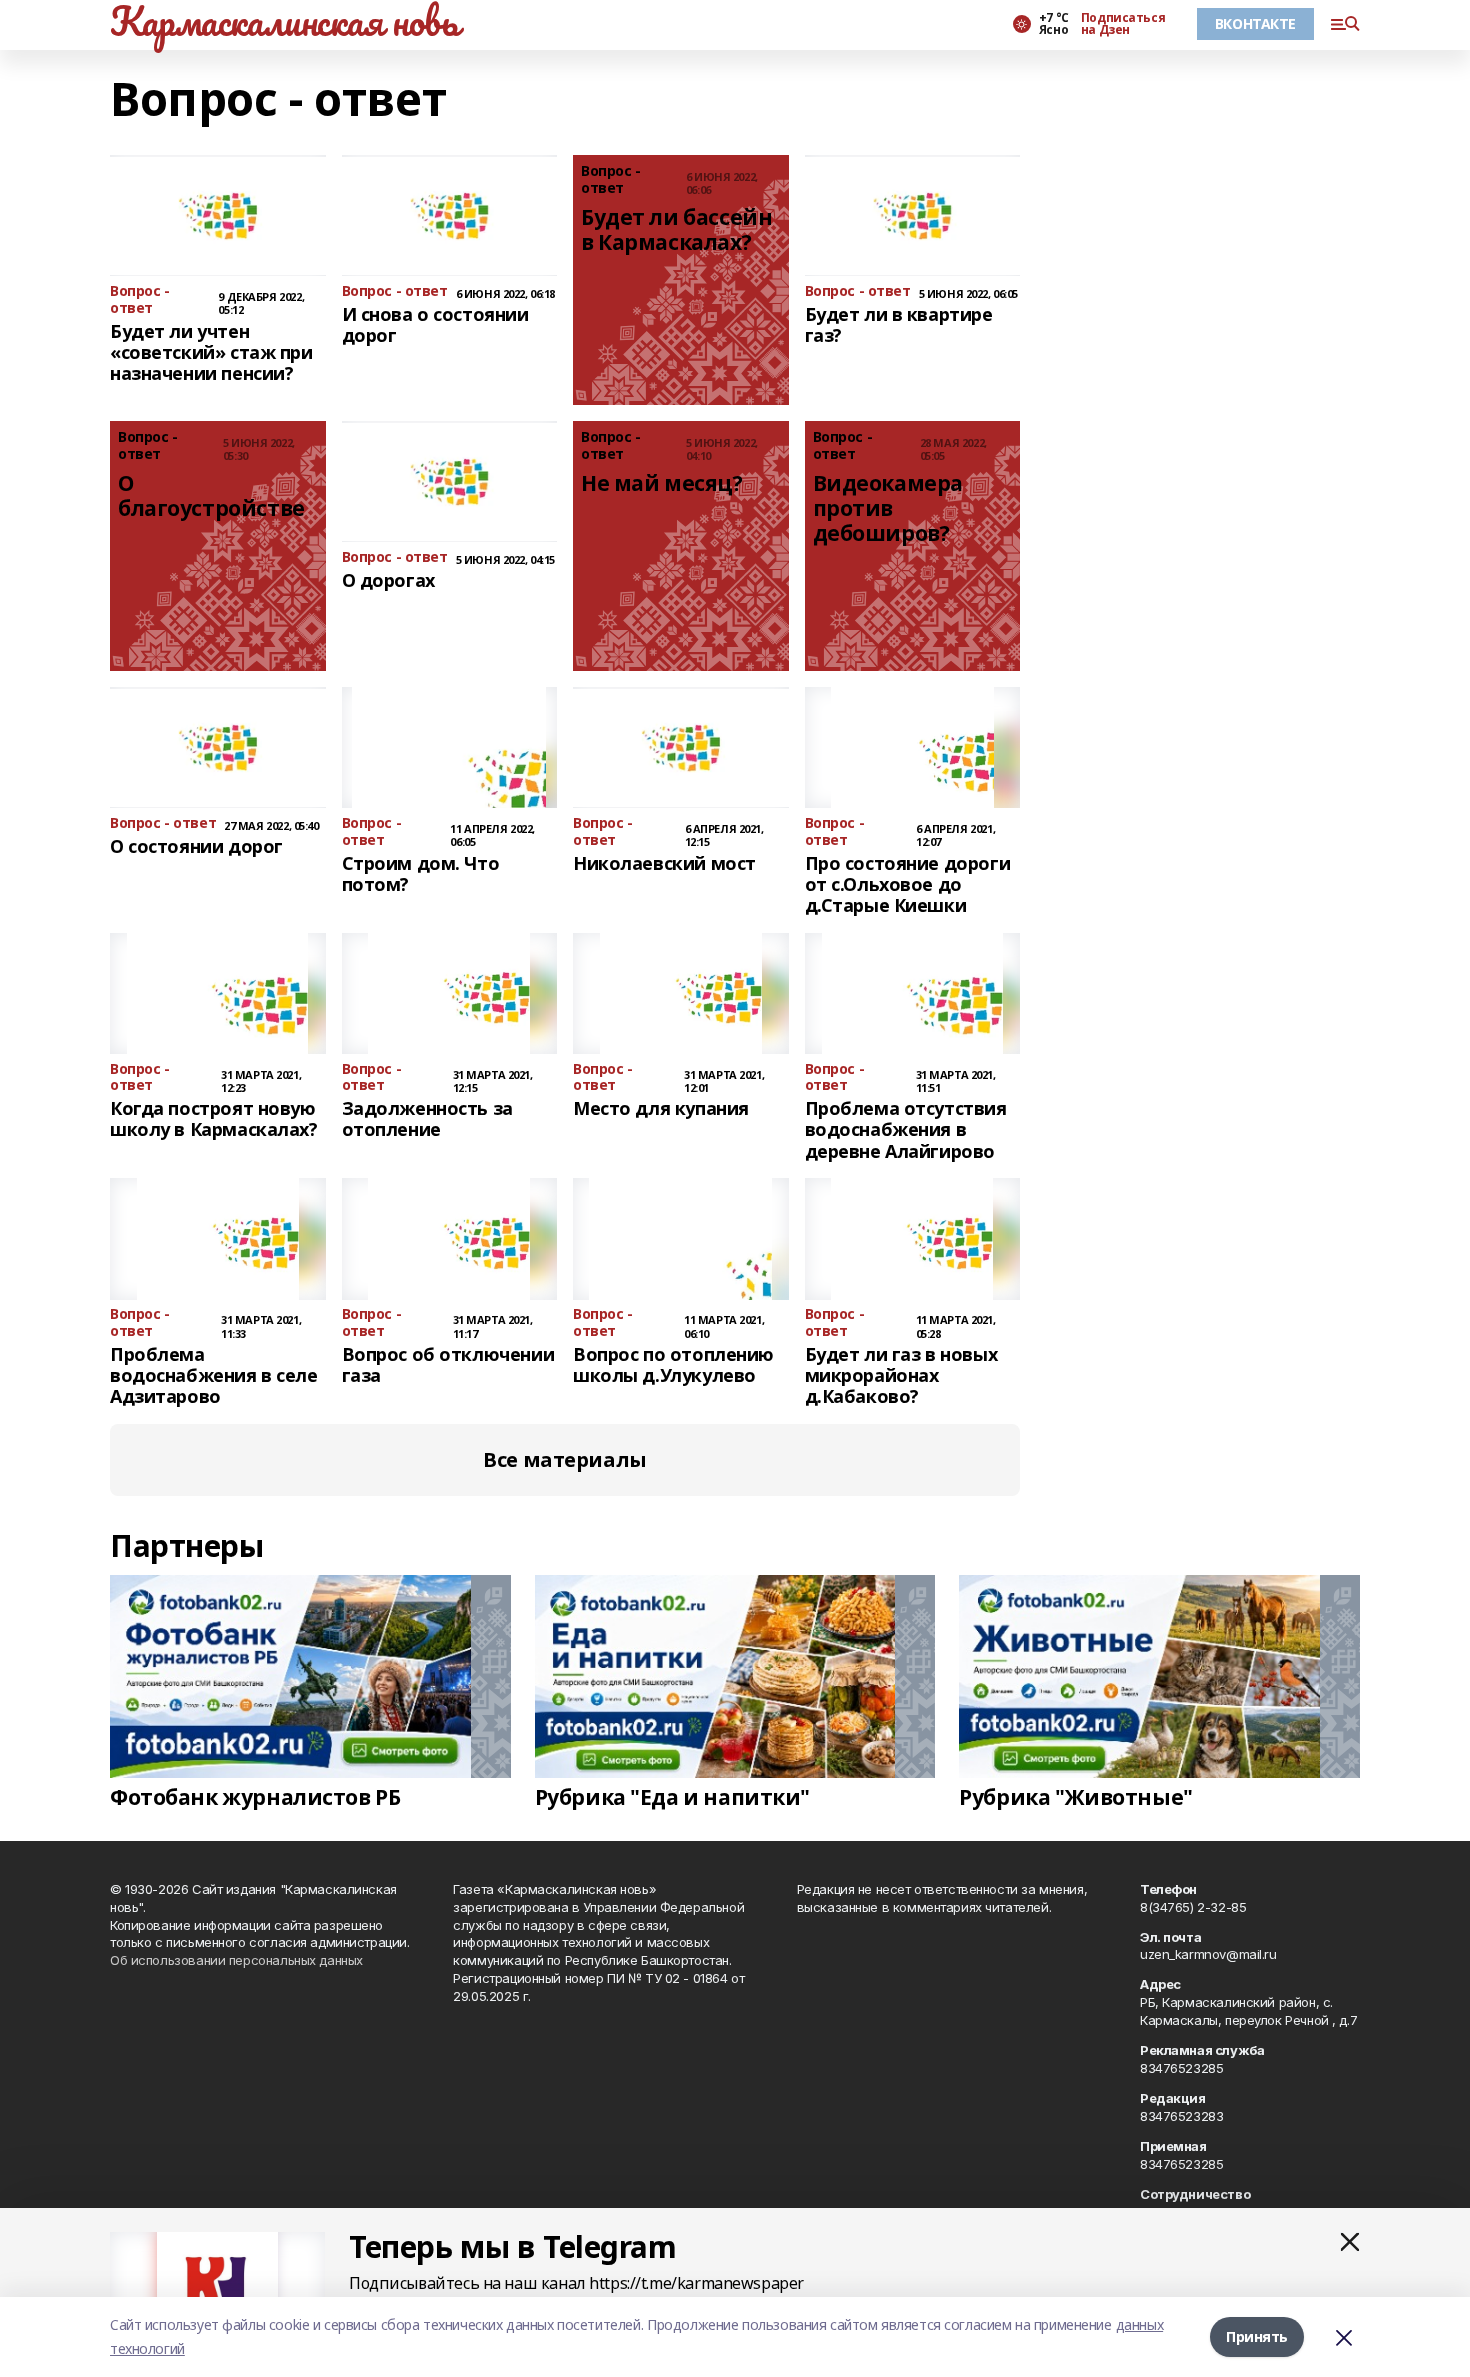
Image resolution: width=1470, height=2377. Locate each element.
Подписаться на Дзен (1123, 24)
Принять (1257, 2336)
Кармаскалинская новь (284, 21)
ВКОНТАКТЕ (1255, 23)
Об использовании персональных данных (236, 1960)
